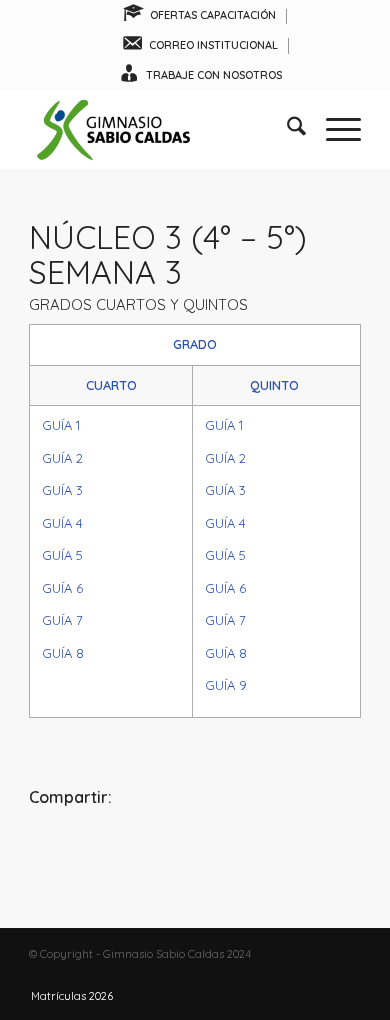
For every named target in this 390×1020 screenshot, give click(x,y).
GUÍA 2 (62, 458)
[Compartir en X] (195, 851)
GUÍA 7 (62, 620)
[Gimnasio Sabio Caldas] (161, 129)
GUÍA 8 (63, 653)
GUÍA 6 (62, 588)
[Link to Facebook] (286, 975)
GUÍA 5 (62, 555)
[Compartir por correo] (305, 851)
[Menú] (333, 129)
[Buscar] (286, 129)
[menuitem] (199, 16)
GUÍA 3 (62, 490)
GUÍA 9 (226, 685)
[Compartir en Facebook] (84, 851)
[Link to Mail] (346, 975)
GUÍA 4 (62, 523)
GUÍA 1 (61, 425)
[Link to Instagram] (316, 975)
